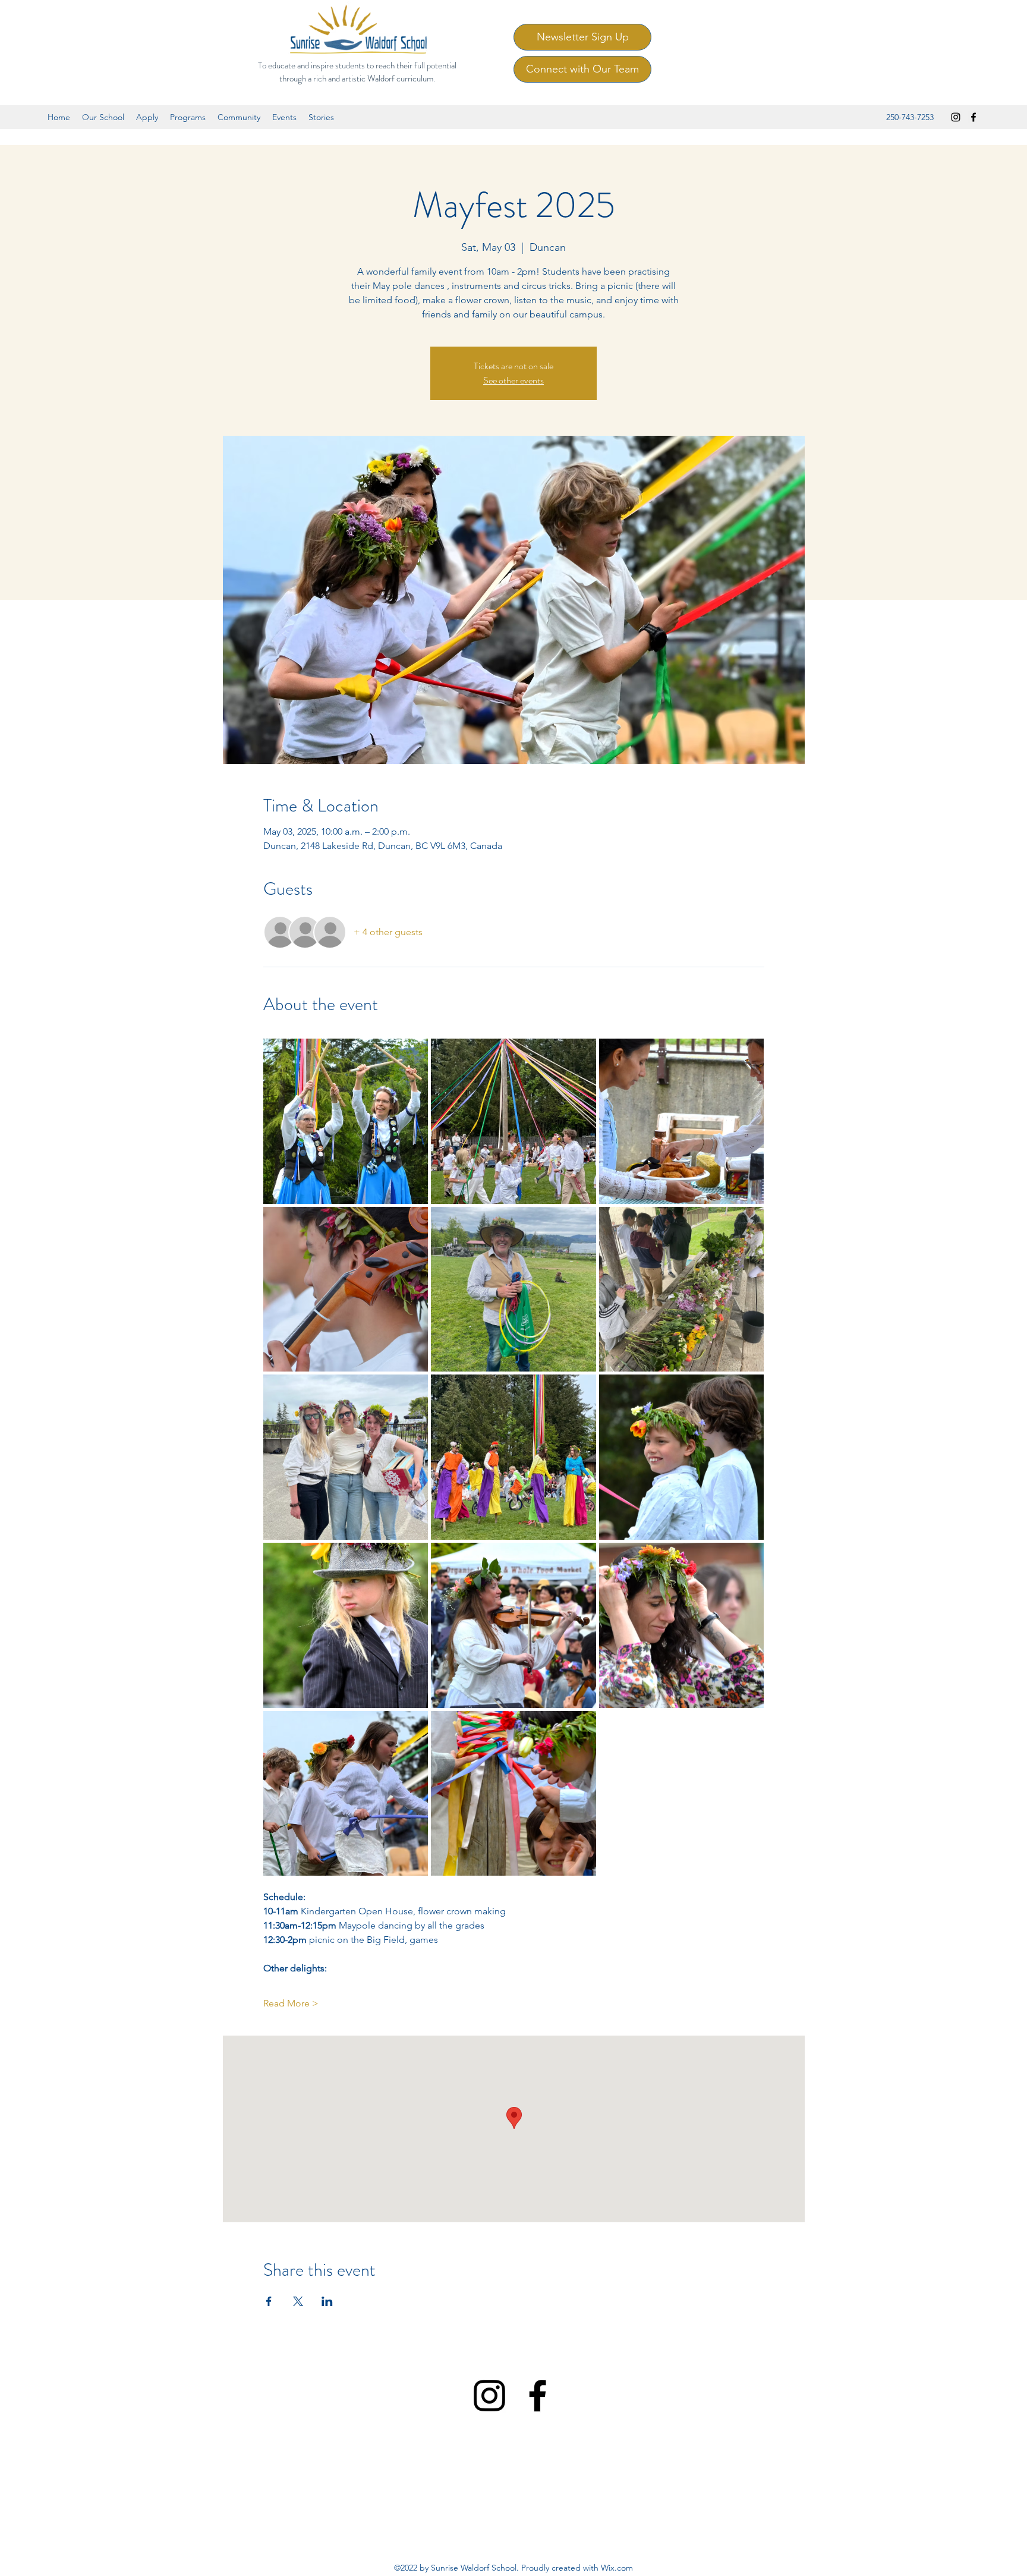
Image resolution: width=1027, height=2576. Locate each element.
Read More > (291, 2003)
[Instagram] (956, 117)
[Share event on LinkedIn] (327, 2301)
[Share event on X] (298, 2301)
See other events (513, 380)
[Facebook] (974, 117)
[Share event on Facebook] (269, 2301)
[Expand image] (346, 1121)
